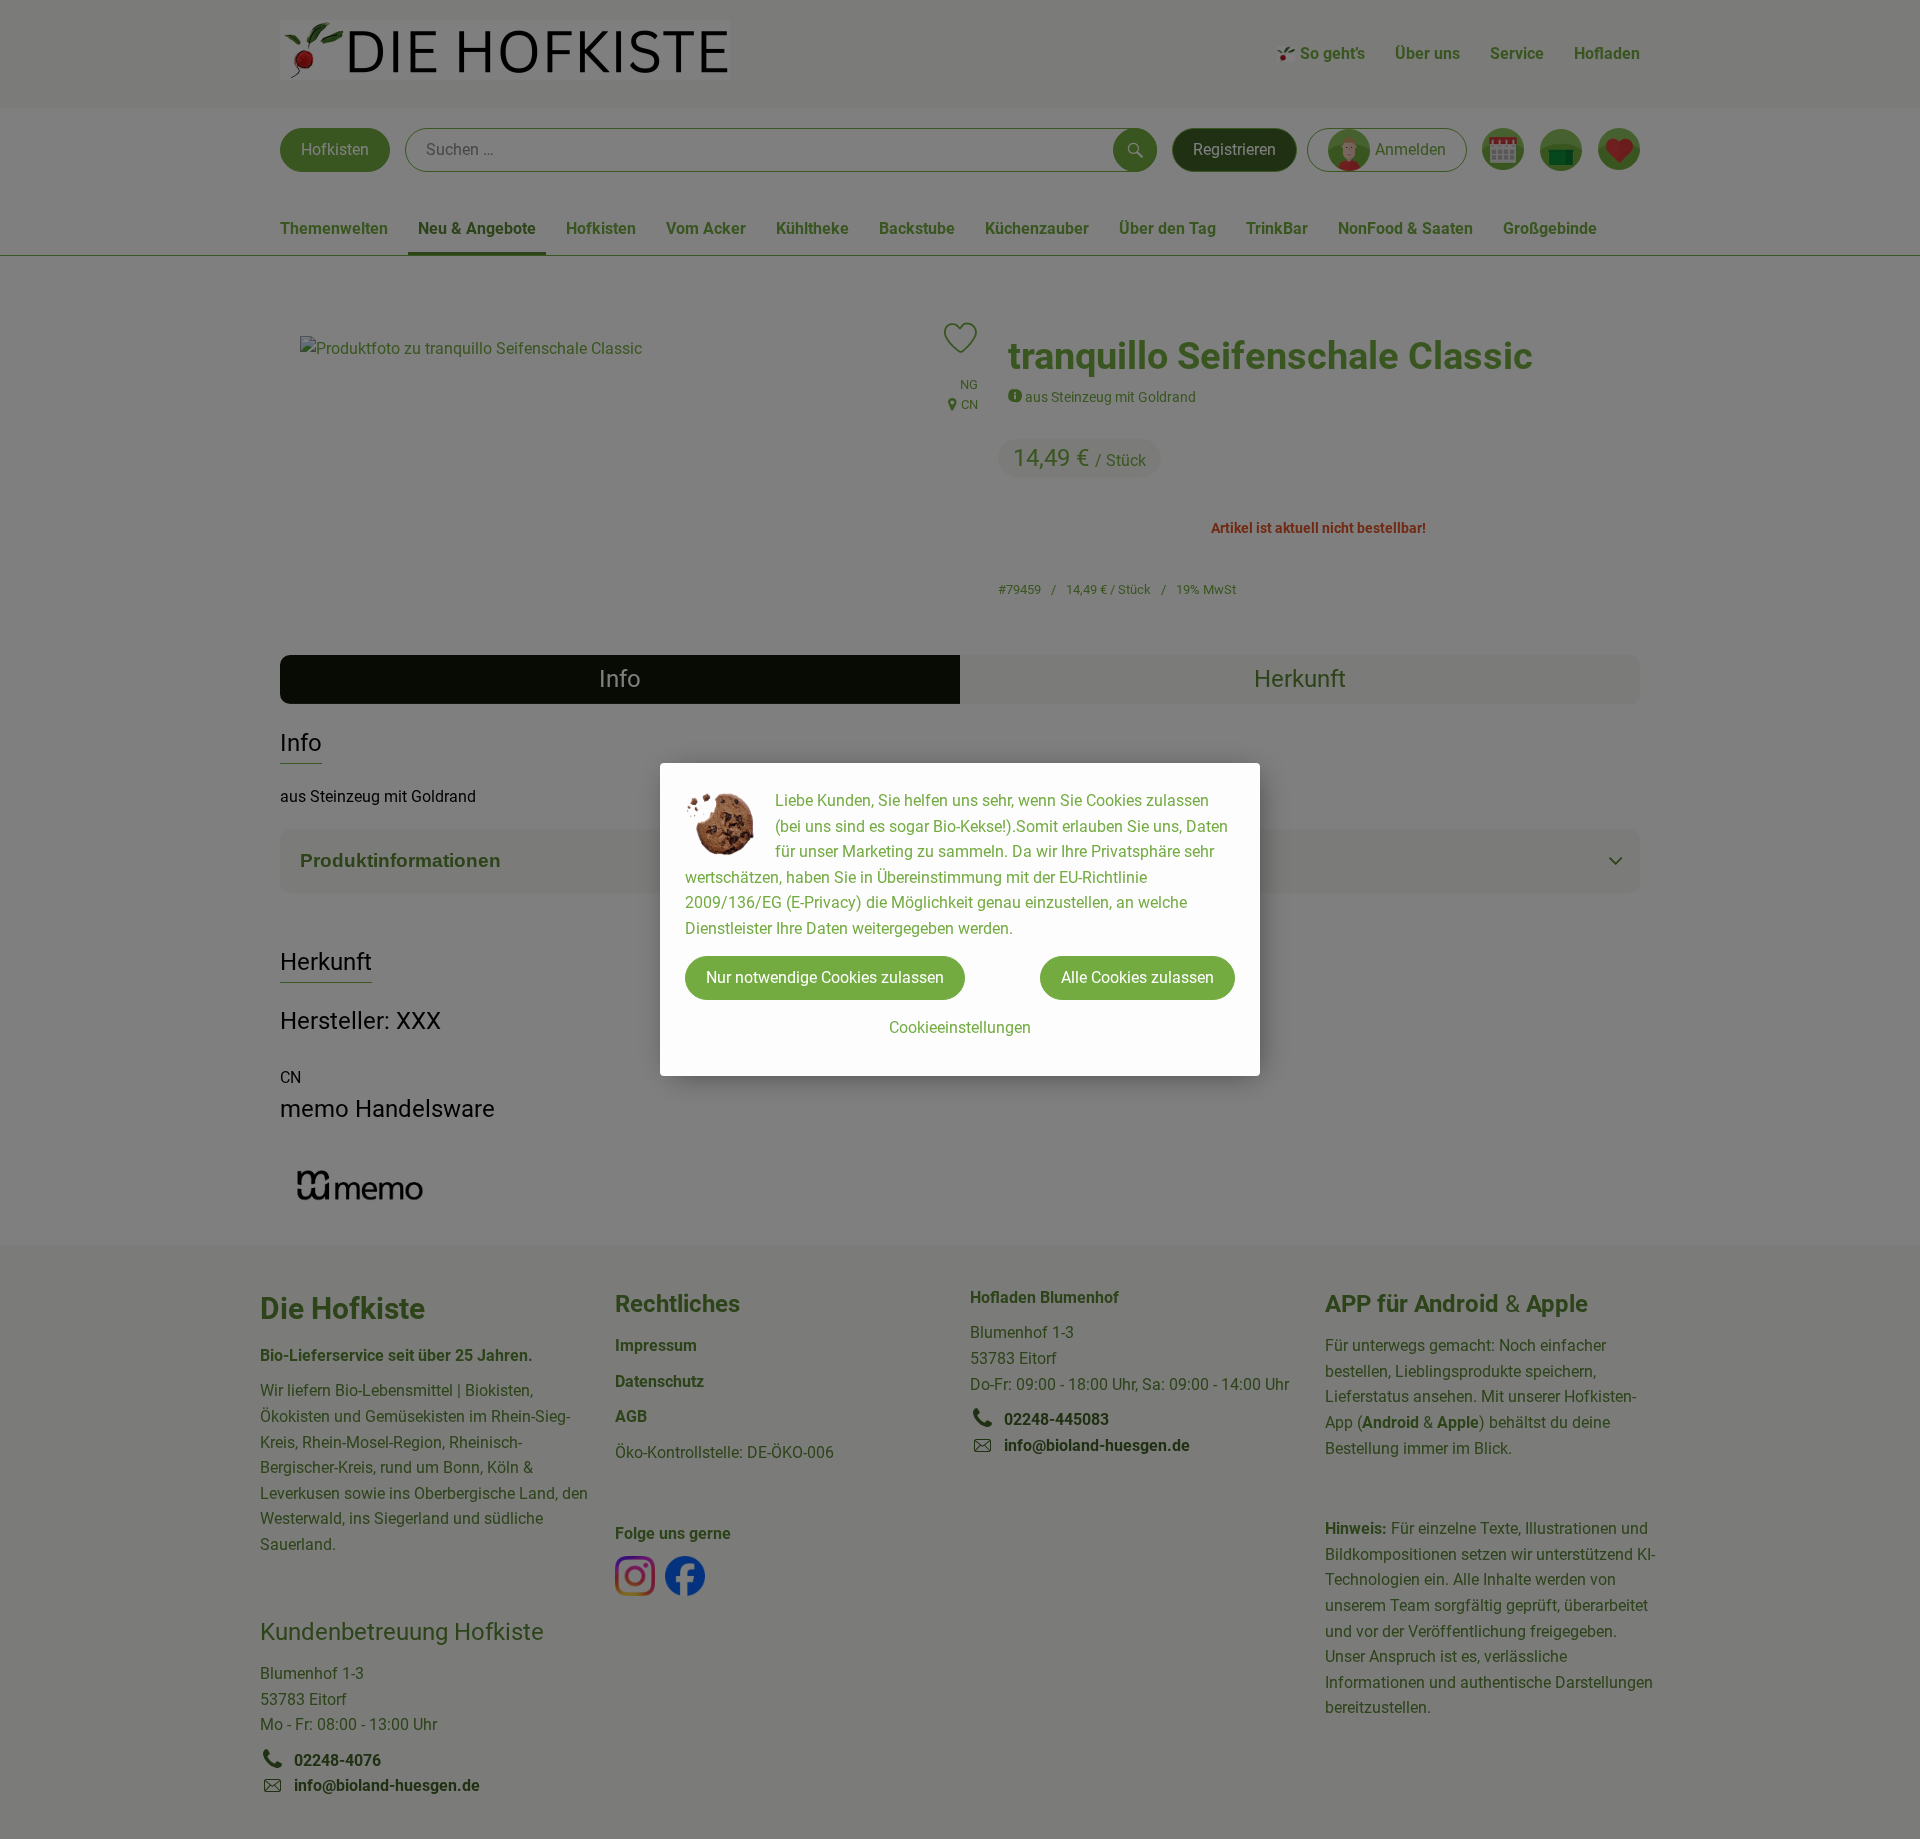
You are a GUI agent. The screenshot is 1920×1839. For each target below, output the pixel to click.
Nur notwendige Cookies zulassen (825, 977)
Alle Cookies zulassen (1137, 977)
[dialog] (960, 919)
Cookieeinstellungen (960, 1027)
